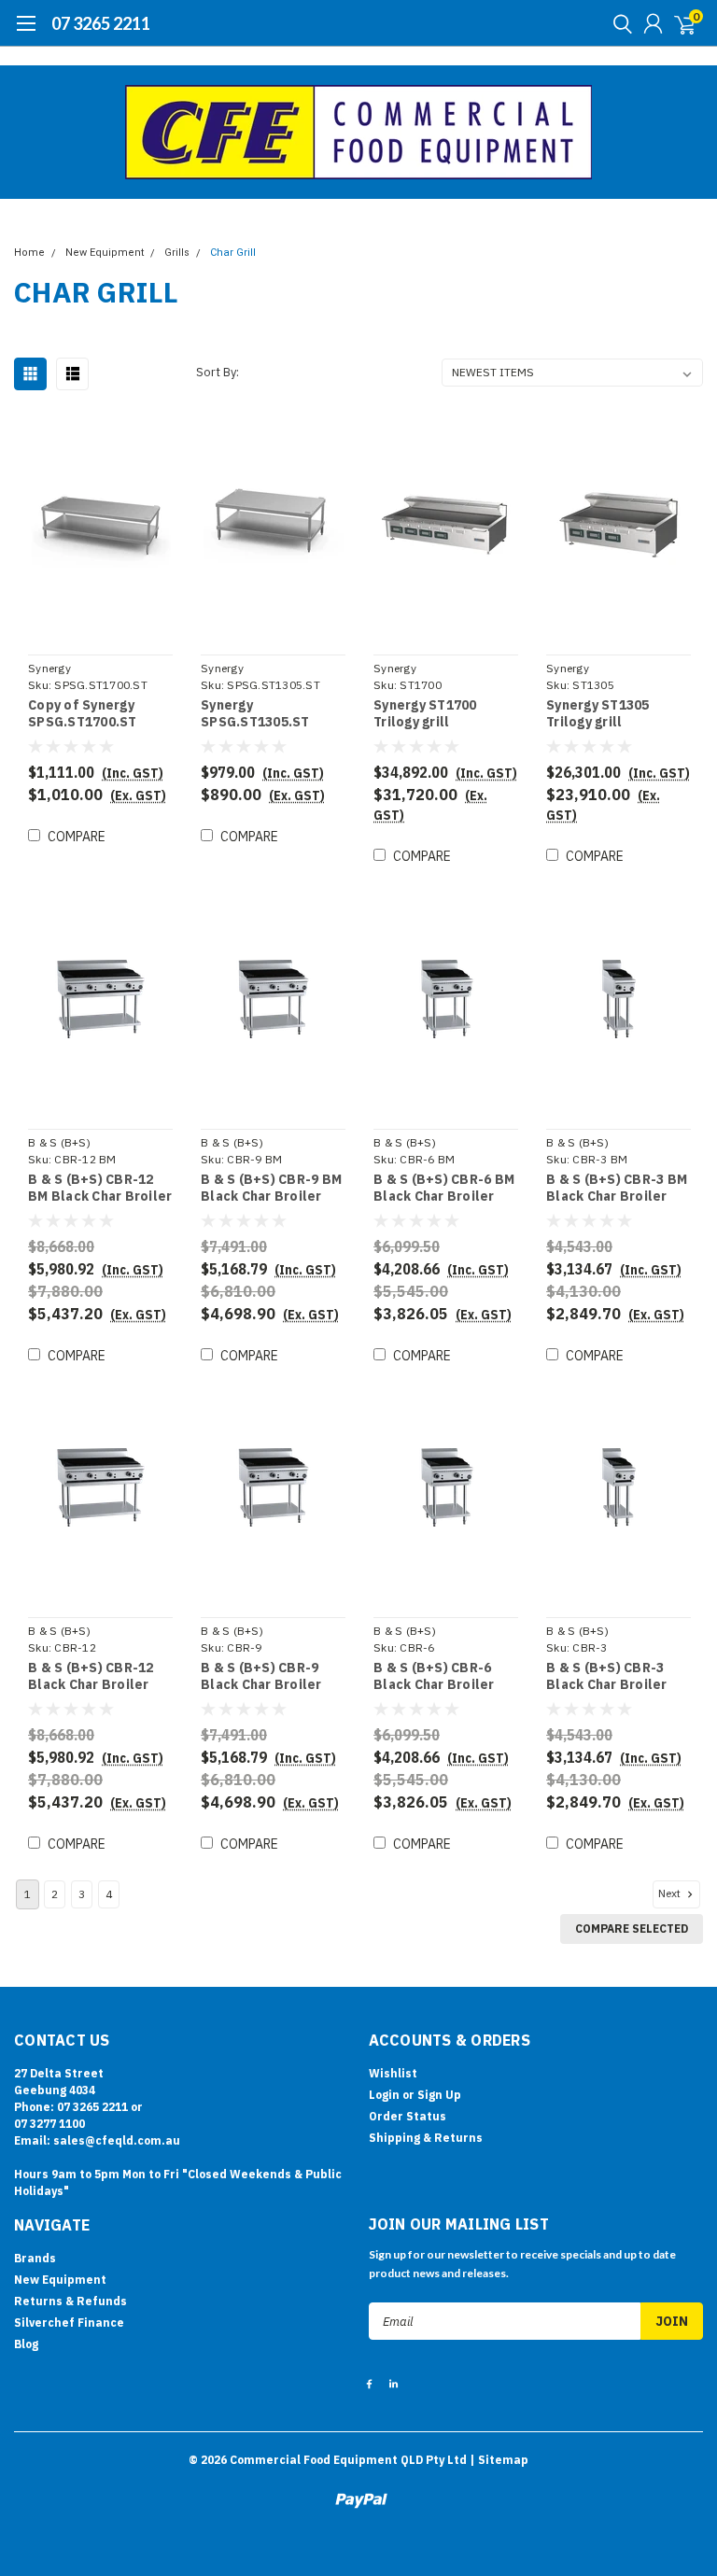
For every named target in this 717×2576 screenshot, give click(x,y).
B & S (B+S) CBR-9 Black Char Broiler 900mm (261, 1676)
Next (671, 1894)
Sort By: (218, 372)
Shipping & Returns (426, 2138)
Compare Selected (632, 1928)
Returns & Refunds (70, 2301)
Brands (35, 2258)
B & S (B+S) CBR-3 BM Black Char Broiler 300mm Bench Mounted (617, 1188)
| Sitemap (499, 2460)
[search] (618, 23)
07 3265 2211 (101, 23)
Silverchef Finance (69, 2323)
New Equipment (105, 253)
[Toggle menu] (26, 33)
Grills (177, 253)
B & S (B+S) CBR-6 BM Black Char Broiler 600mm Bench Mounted (444, 1188)
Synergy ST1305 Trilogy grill (598, 714)
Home (29, 253)
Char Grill (233, 253)
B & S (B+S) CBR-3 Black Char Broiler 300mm (607, 1676)
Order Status (408, 2116)
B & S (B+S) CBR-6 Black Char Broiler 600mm (434, 1676)
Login (384, 2095)
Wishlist (393, 2073)
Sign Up (439, 2095)
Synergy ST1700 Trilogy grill (425, 714)
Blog (26, 2344)
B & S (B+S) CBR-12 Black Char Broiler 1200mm (91, 1676)
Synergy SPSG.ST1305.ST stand (255, 714)
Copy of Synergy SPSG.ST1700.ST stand (83, 714)
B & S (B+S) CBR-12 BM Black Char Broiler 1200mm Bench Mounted (100, 1188)
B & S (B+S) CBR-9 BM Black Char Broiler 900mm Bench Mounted (271, 1188)
